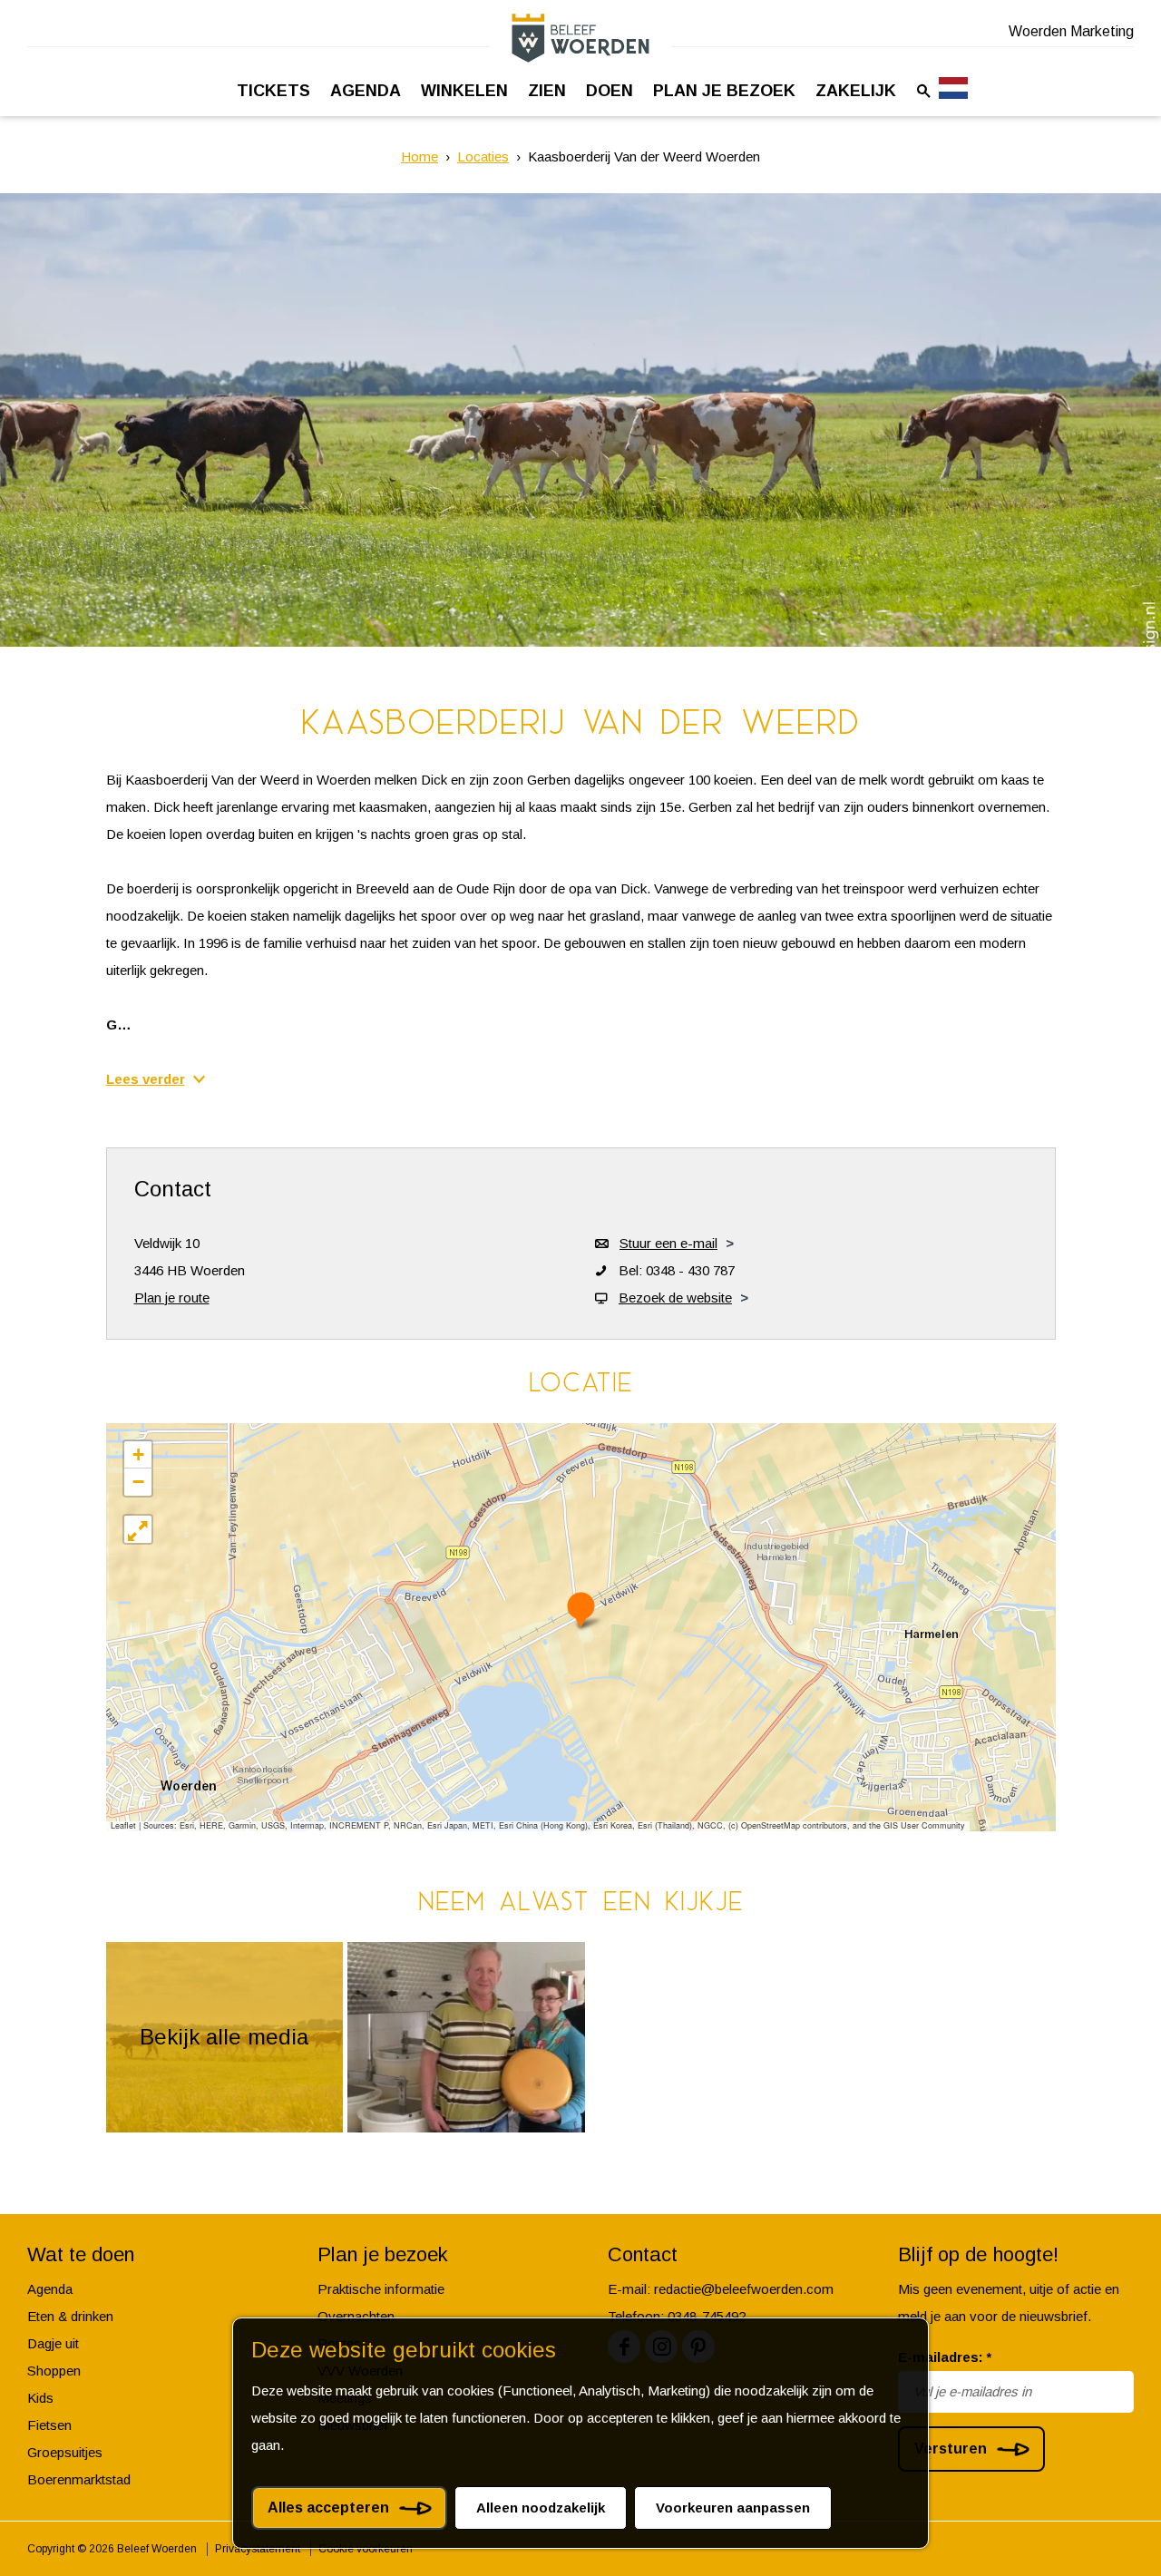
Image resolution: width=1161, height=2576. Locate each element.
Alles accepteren (328, 2508)
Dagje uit (53, 2343)
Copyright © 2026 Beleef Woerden (112, 2549)
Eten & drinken (70, 2316)
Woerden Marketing (1071, 31)
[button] (581, 1610)
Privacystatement (258, 2549)
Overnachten (356, 2316)
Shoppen (54, 2371)
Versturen (951, 2449)
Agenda (50, 2289)
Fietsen (49, 2425)
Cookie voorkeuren (366, 2549)
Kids (40, 2398)
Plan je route (172, 1298)
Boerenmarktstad (79, 2479)
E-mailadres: (945, 2357)
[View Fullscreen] (138, 1529)
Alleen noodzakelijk (541, 2508)
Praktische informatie (381, 2289)
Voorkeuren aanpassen (733, 2508)
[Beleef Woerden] (580, 38)
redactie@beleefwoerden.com (744, 2289)
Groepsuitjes (65, 2452)
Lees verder (146, 1079)
